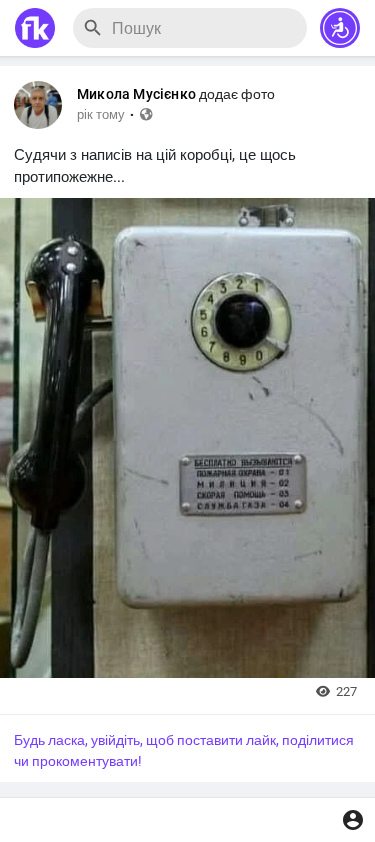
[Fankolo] (35, 28)
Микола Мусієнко (136, 94)
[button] (340, 28)
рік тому (101, 114)
